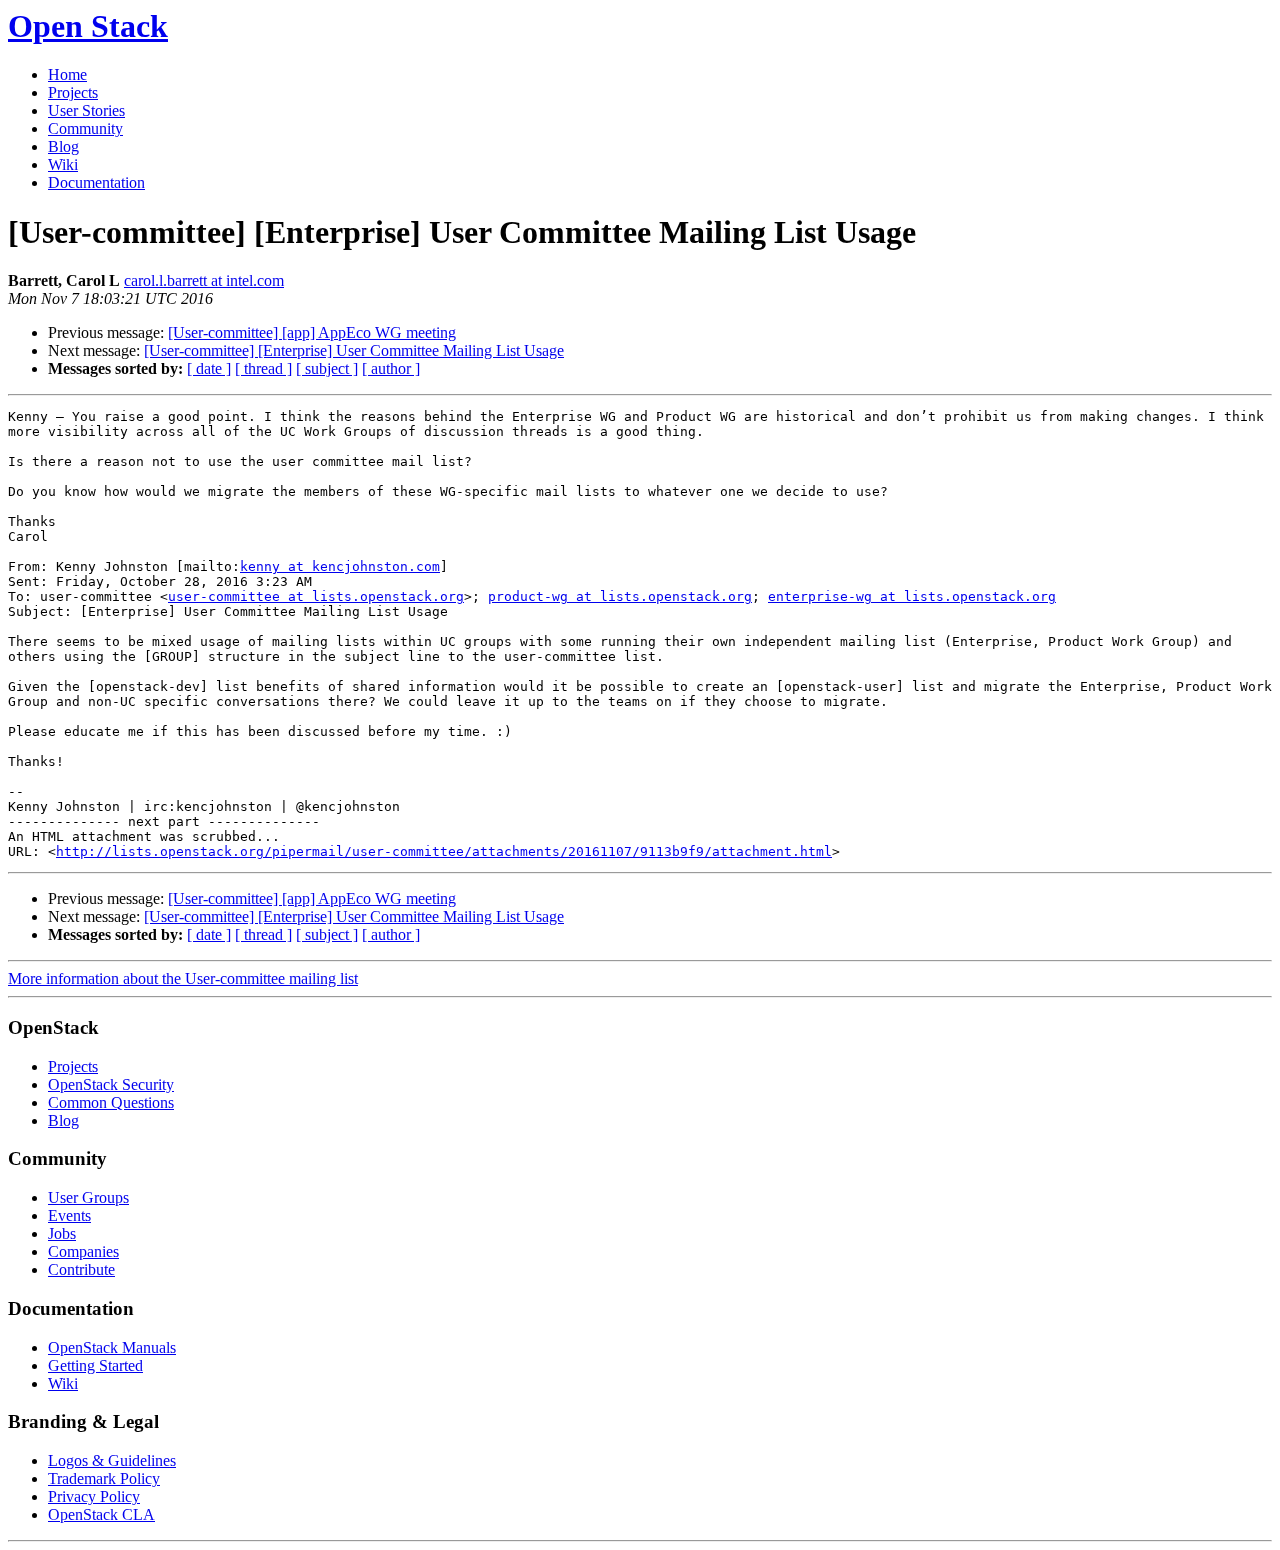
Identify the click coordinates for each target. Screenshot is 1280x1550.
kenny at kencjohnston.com (340, 566)
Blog (63, 146)
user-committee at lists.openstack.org (316, 596)
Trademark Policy (104, 1478)
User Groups (88, 1197)
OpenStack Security (111, 1084)
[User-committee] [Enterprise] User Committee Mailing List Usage (354, 350)
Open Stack (88, 26)
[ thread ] (263, 368)
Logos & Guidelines (112, 1460)
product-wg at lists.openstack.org (620, 596)
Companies (83, 1251)
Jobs (62, 1233)
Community (85, 128)
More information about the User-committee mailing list (183, 978)
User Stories (86, 110)
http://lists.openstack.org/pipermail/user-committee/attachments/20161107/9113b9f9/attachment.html (444, 851)
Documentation (96, 182)
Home (67, 74)
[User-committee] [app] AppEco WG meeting (312, 332)
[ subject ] (327, 368)
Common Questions (111, 1102)
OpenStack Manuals (112, 1347)
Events (69, 1215)
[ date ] (209, 368)
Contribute (81, 1269)
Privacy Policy (94, 1496)
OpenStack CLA (101, 1514)
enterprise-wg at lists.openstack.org (912, 596)
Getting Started (95, 1365)
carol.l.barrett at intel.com (204, 280)
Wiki (63, 164)
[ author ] (391, 368)
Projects (73, 92)
